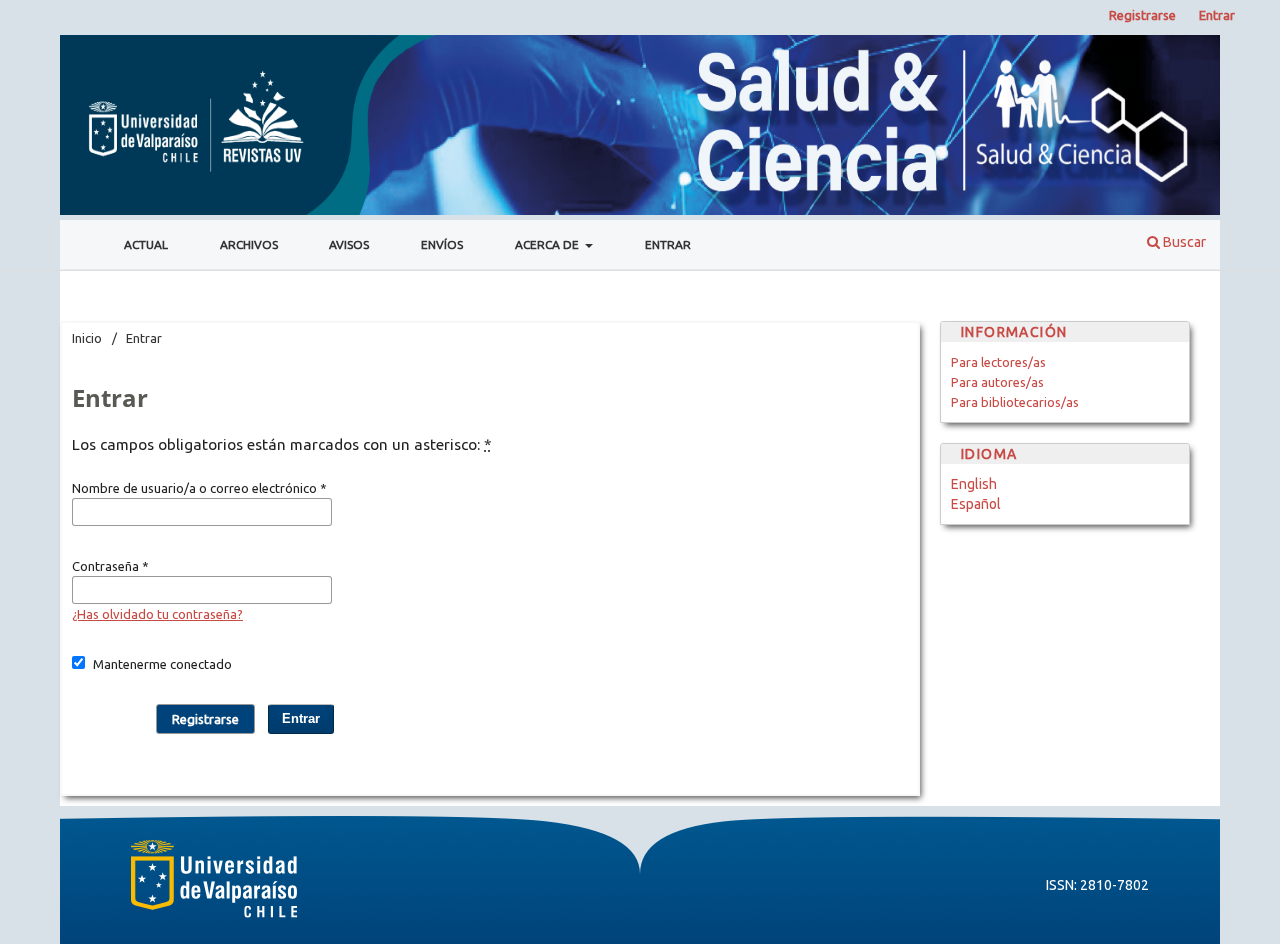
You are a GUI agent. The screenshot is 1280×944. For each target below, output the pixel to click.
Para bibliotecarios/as (1015, 402)
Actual (146, 244)
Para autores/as (997, 382)
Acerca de (548, 244)
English (974, 484)
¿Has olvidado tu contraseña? (157, 614)
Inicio (87, 338)
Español (976, 504)
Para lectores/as (998, 362)
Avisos (349, 244)
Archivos (249, 244)
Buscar (1183, 242)
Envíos (442, 244)
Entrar (668, 244)
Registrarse (1142, 15)
